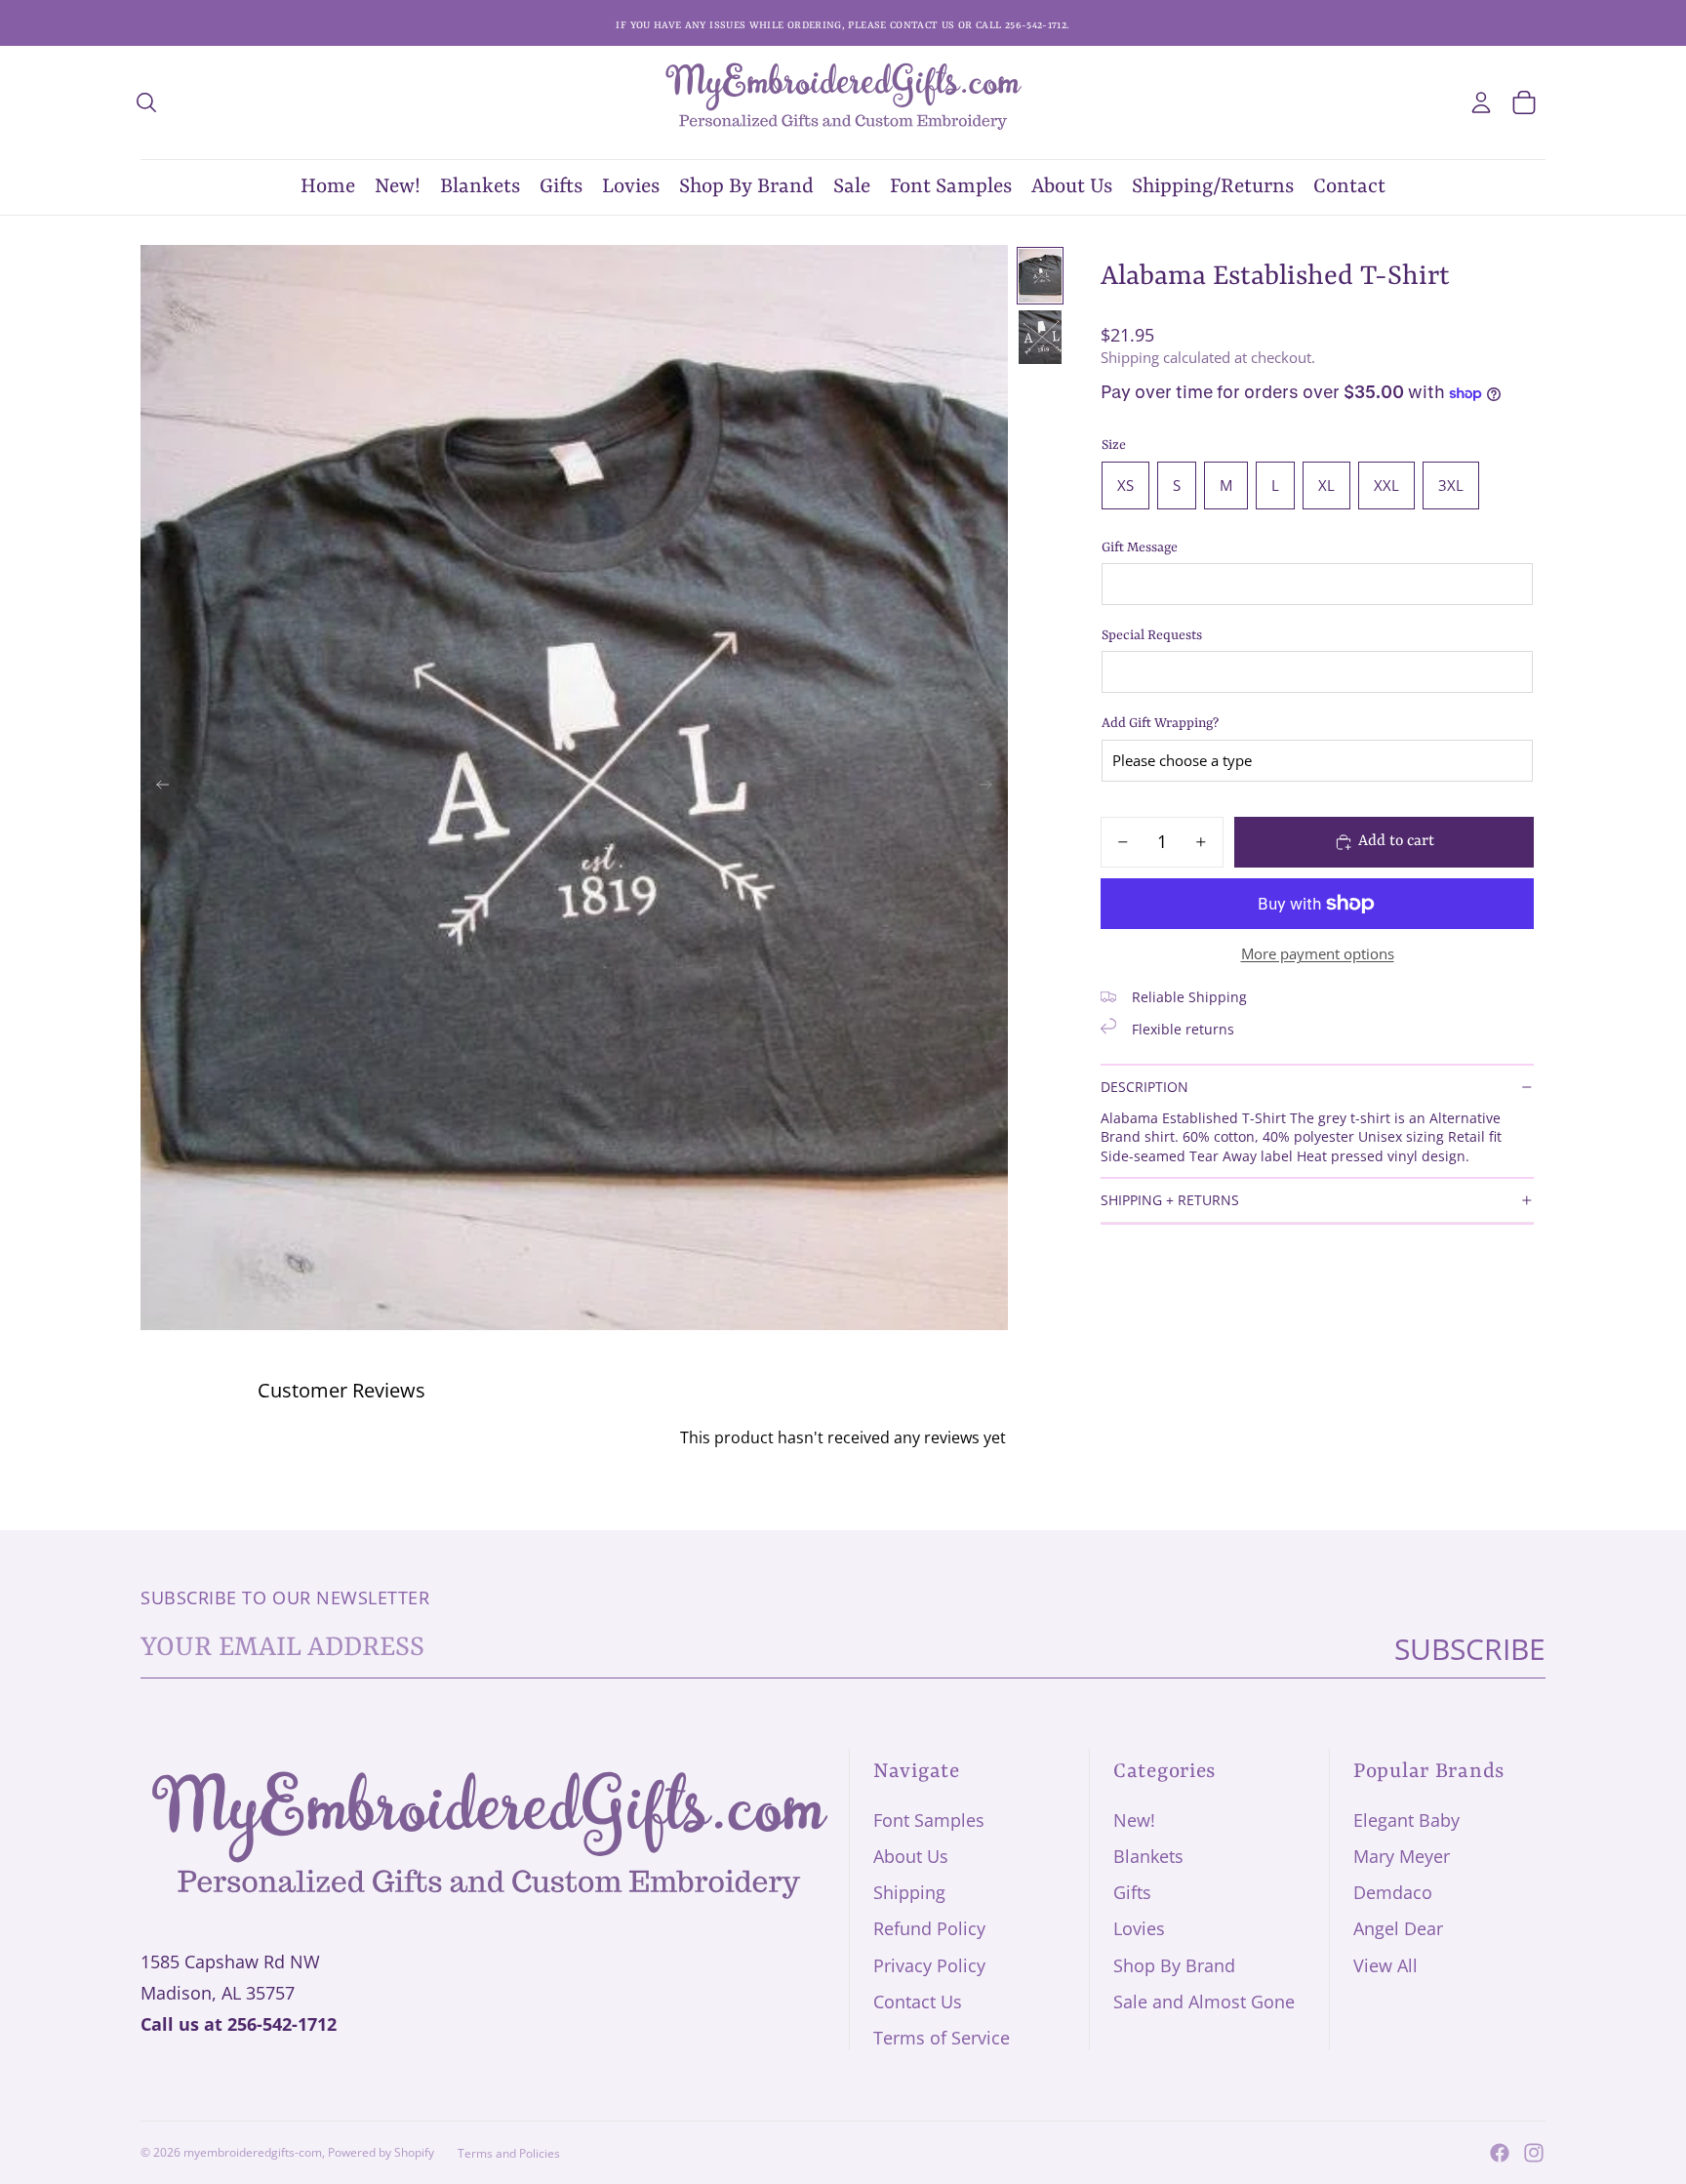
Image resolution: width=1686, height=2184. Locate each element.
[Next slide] (992, 788)
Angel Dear (1398, 1928)
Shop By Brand (1174, 1965)
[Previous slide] (157, 788)
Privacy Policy (929, 1965)
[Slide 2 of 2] (1040, 337)
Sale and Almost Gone (1204, 2002)
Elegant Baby (1406, 1820)
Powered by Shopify (381, 2152)
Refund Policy (929, 1928)
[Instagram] (1534, 2153)
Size (1114, 445)
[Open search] (146, 102)
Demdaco (1393, 1892)
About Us (911, 1856)
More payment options (1318, 953)
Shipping (909, 1892)
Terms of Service (942, 2038)
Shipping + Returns (1170, 1200)
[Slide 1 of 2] (1040, 276)
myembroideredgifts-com (253, 2152)
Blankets (1148, 1856)
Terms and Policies (509, 2153)
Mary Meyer (1402, 1856)
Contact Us (918, 2002)
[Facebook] (1500, 2153)
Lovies (1139, 1928)
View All (1385, 1965)
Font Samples (929, 1820)
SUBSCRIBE (1470, 1649)
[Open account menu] (1481, 102)
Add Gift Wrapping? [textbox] (1160, 723)
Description (1144, 1087)
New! (1134, 1820)
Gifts (1132, 1892)
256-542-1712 (282, 2024)
